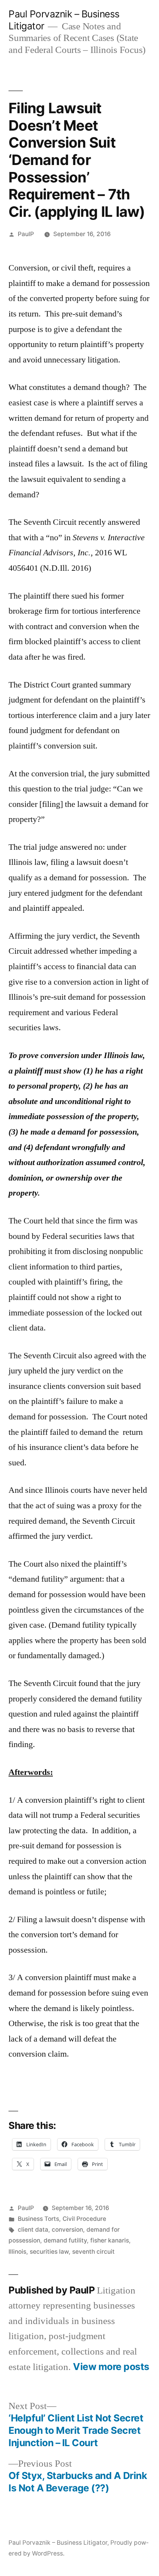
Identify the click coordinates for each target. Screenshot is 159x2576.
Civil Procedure (84, 2219)
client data (33, 2230)
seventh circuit (93, 2252)
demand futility (65, 2240)
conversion (67, 2230)
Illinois (17, 2252)
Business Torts (38, 2219)
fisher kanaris (110, 2240)
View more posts (111, 2367)
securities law (49, 2252)
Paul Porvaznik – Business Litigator (58, 2543)
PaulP (26, 234)
